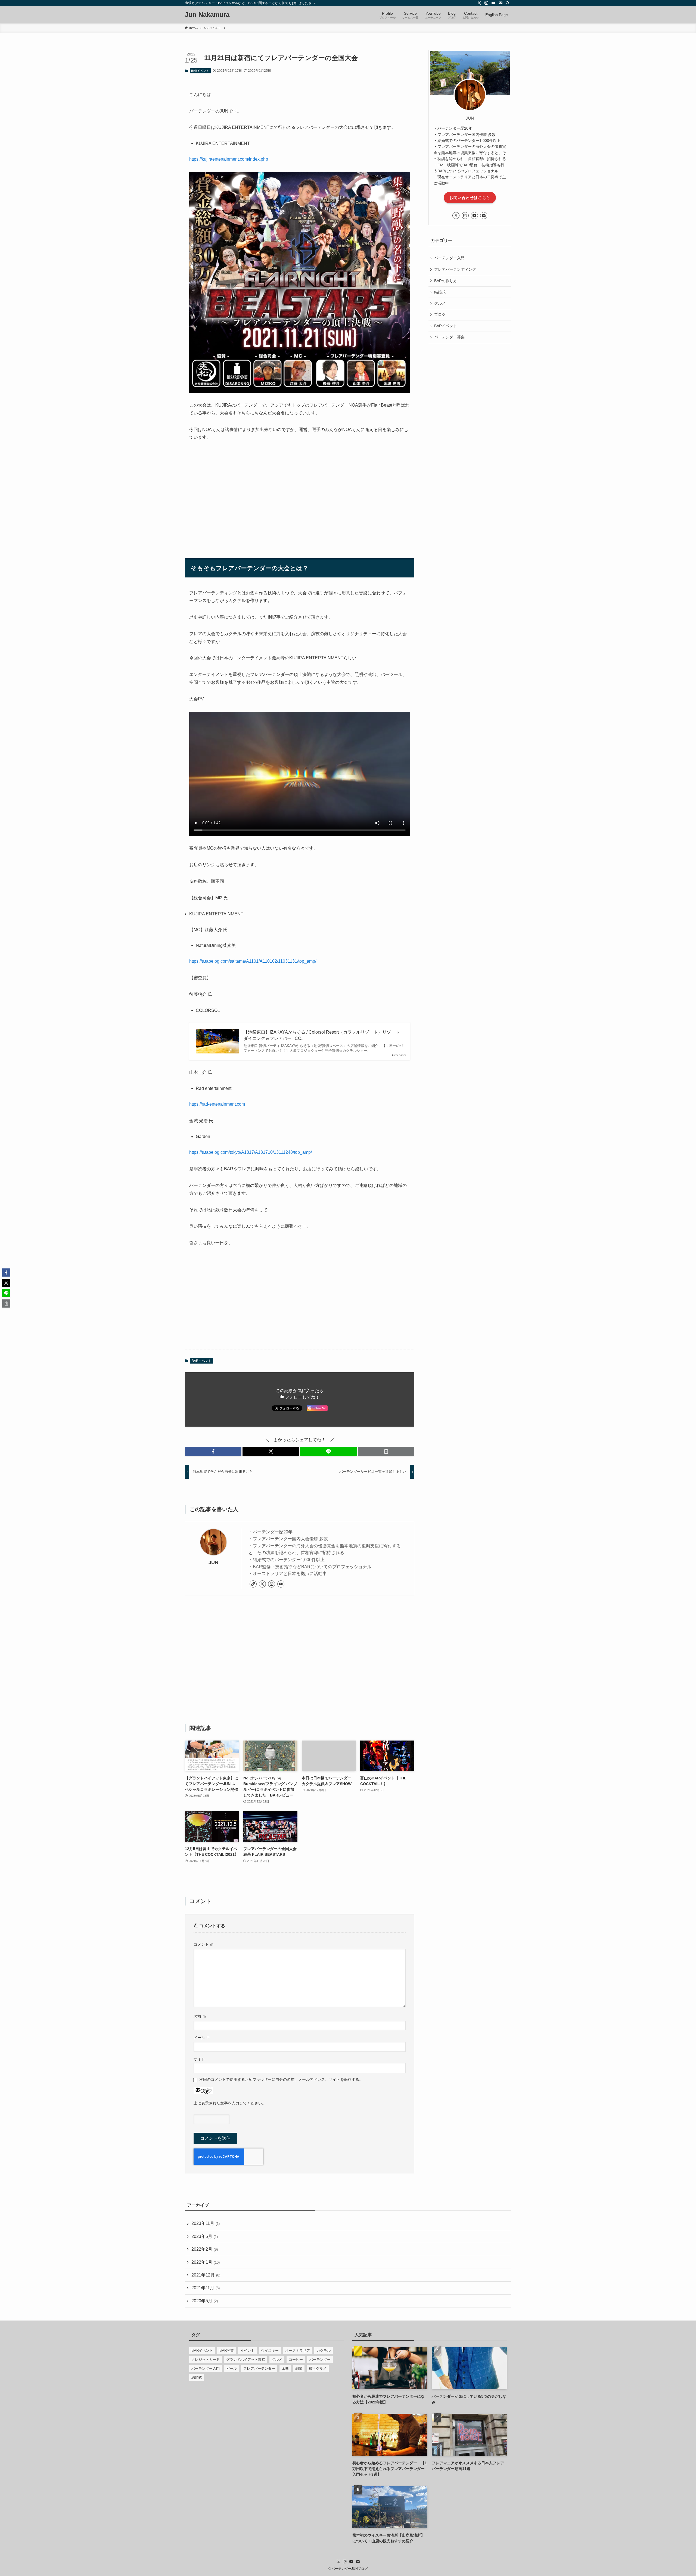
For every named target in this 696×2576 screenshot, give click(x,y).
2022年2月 (205, 2249)
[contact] (501, 3)
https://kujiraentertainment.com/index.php (229, 159)
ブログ (440, 314)
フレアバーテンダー (259, 2368)
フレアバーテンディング (455, 269)
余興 (285, 2368)
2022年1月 (206, 2262)
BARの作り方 (446, 281)
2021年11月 (206, 2288)
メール (202, 2038)
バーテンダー (320, 2360)
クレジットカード (206, 2360)
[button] (213, 1451)
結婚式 (440, 292)
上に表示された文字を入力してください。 (230, 2103)
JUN (213, 1563)
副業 (299, 2368)
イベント (247, 2351)
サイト (199, 2059)
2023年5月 (205, 2236)
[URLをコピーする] (386, 1451)
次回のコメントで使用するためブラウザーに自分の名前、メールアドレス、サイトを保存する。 (281, 2079)
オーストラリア (298, 2351)
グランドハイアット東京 (246, 2360)
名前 (200, 2016)
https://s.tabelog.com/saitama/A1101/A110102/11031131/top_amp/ (253, 961)
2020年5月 (205, 2301)
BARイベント (200, 71)
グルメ (440, 303)
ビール (232, 2368)
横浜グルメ (318, 2368)
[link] (253, 1584)
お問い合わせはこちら (470, 198)
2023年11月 (206, 2223)
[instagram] (486, 3)
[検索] (508, 3)
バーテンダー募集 (449, 337)
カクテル (324, 2351)
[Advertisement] (300, 497)
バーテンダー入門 (449, 258)
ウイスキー (270, 2351)
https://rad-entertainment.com (217, 1104)
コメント (204, 1944)
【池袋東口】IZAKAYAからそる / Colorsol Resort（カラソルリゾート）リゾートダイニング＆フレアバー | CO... (322, 1035)
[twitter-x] (479, 3)
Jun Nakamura (207, 15)
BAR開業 (227, 2351)
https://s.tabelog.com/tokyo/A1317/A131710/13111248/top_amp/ (251, 1152)
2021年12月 (206, 2275)
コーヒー (296, 2360)
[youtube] (493, 3)
